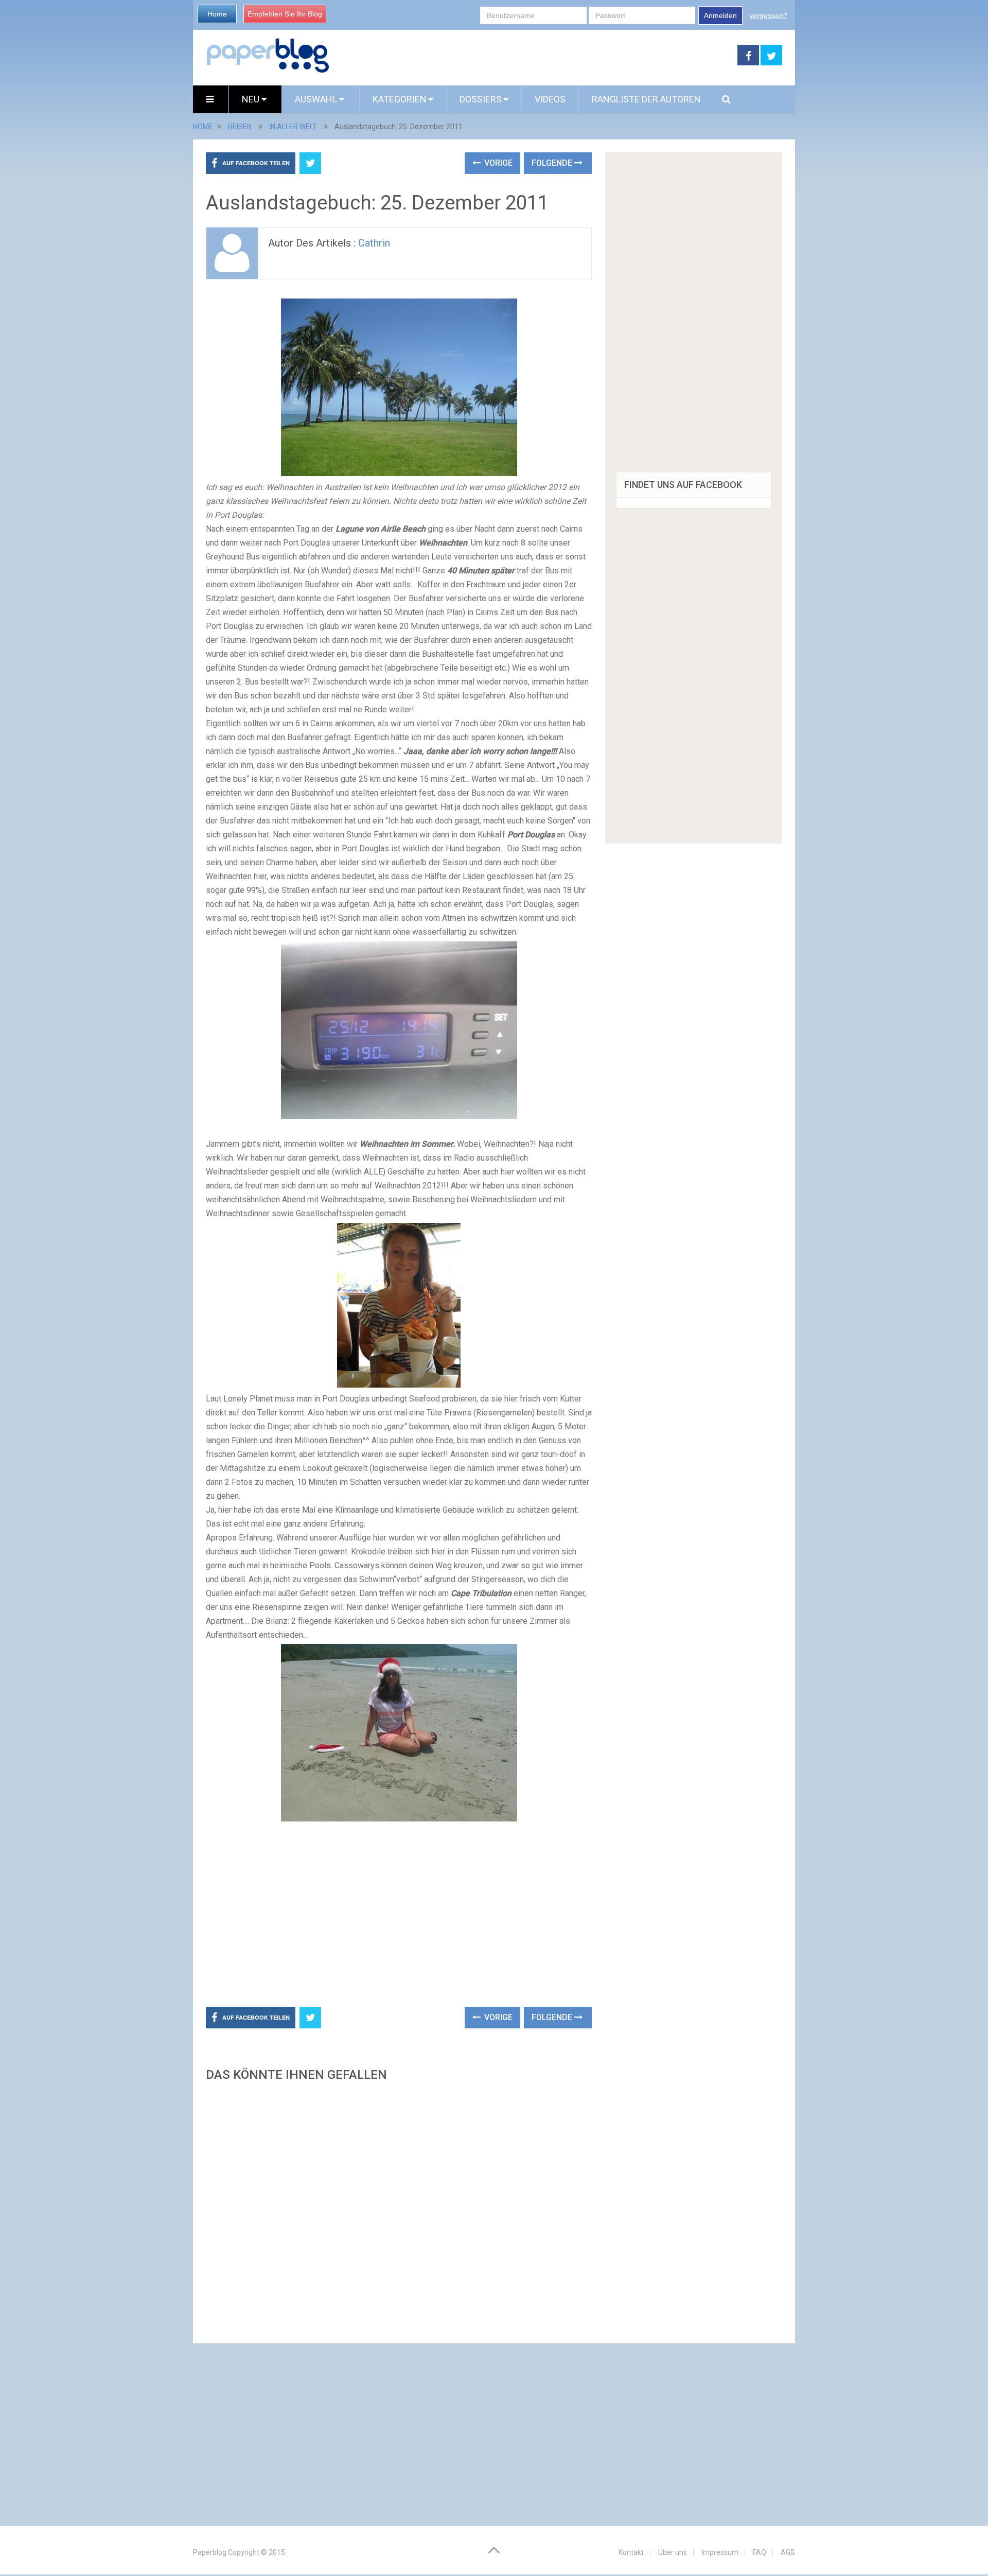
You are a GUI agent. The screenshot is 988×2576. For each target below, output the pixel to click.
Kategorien (400, 99)
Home (217, 14)
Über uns (673, 2552)
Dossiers (481, 99)
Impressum (720, 2552)
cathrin (374, 243)
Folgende (553, 163)
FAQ (760, 2552)
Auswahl (317, 99)
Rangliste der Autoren (646, 99)
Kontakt (631, 2552)
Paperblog (210, 2552)
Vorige (497, 163)
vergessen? (768, 15)
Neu (252, 99)
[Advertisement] (534, 56)
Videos (550, 99)
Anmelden (720, 15)
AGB (788, 2552)
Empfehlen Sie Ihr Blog (285, 14)
